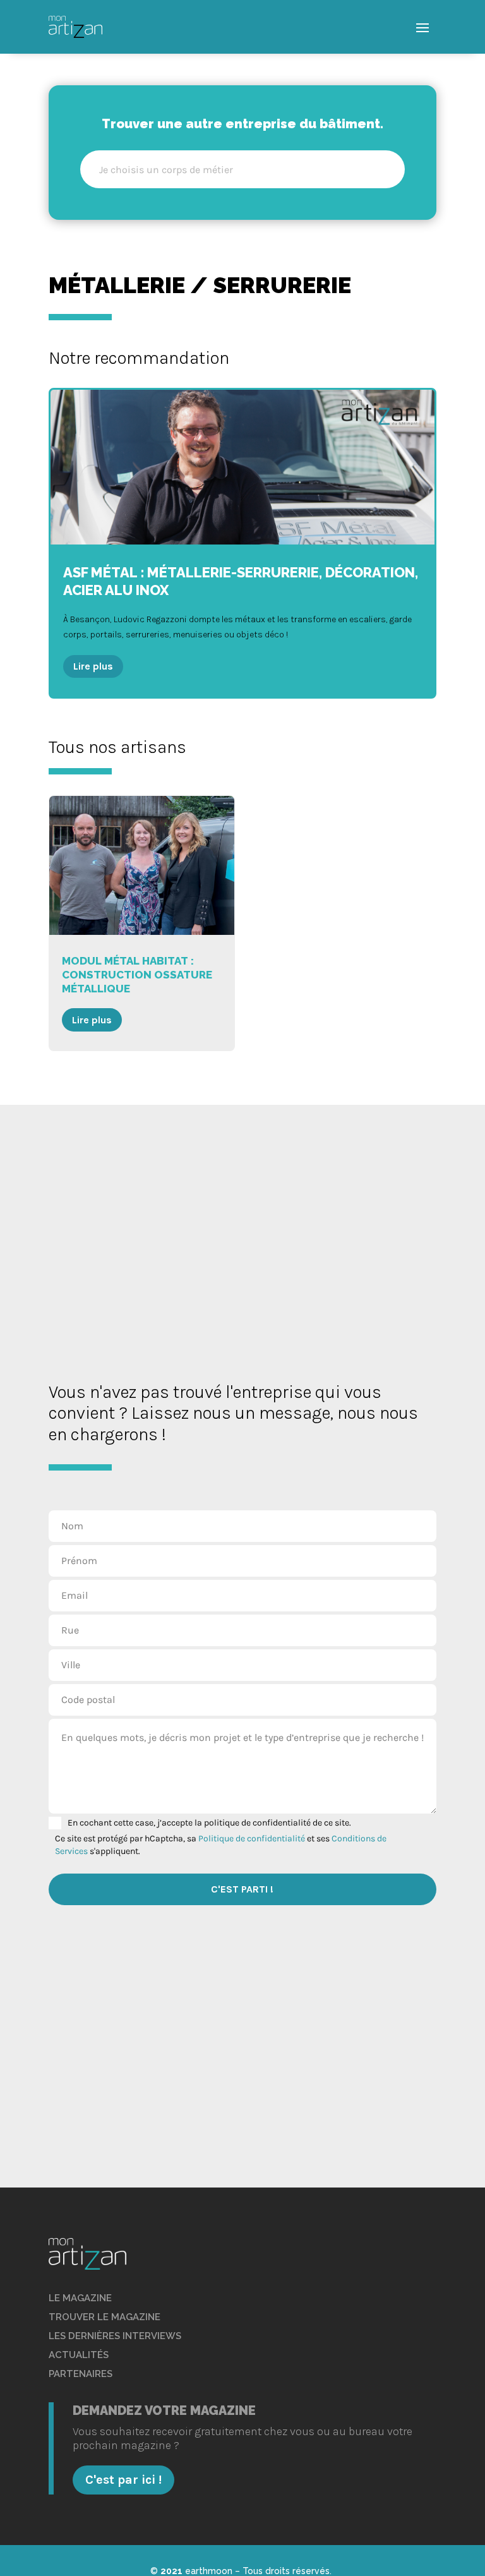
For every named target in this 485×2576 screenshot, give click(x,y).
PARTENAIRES (81, 2374)
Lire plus (93, 666)
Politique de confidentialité (252, 1839)
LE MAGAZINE (80, 2298)
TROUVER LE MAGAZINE (105, 2317)
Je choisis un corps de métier (166, 170)
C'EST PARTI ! (242, 1889)
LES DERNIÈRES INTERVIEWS (115, 2336)
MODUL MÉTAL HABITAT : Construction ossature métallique (142, 923)
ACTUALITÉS (79, 2355)
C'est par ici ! (123, 2480)
